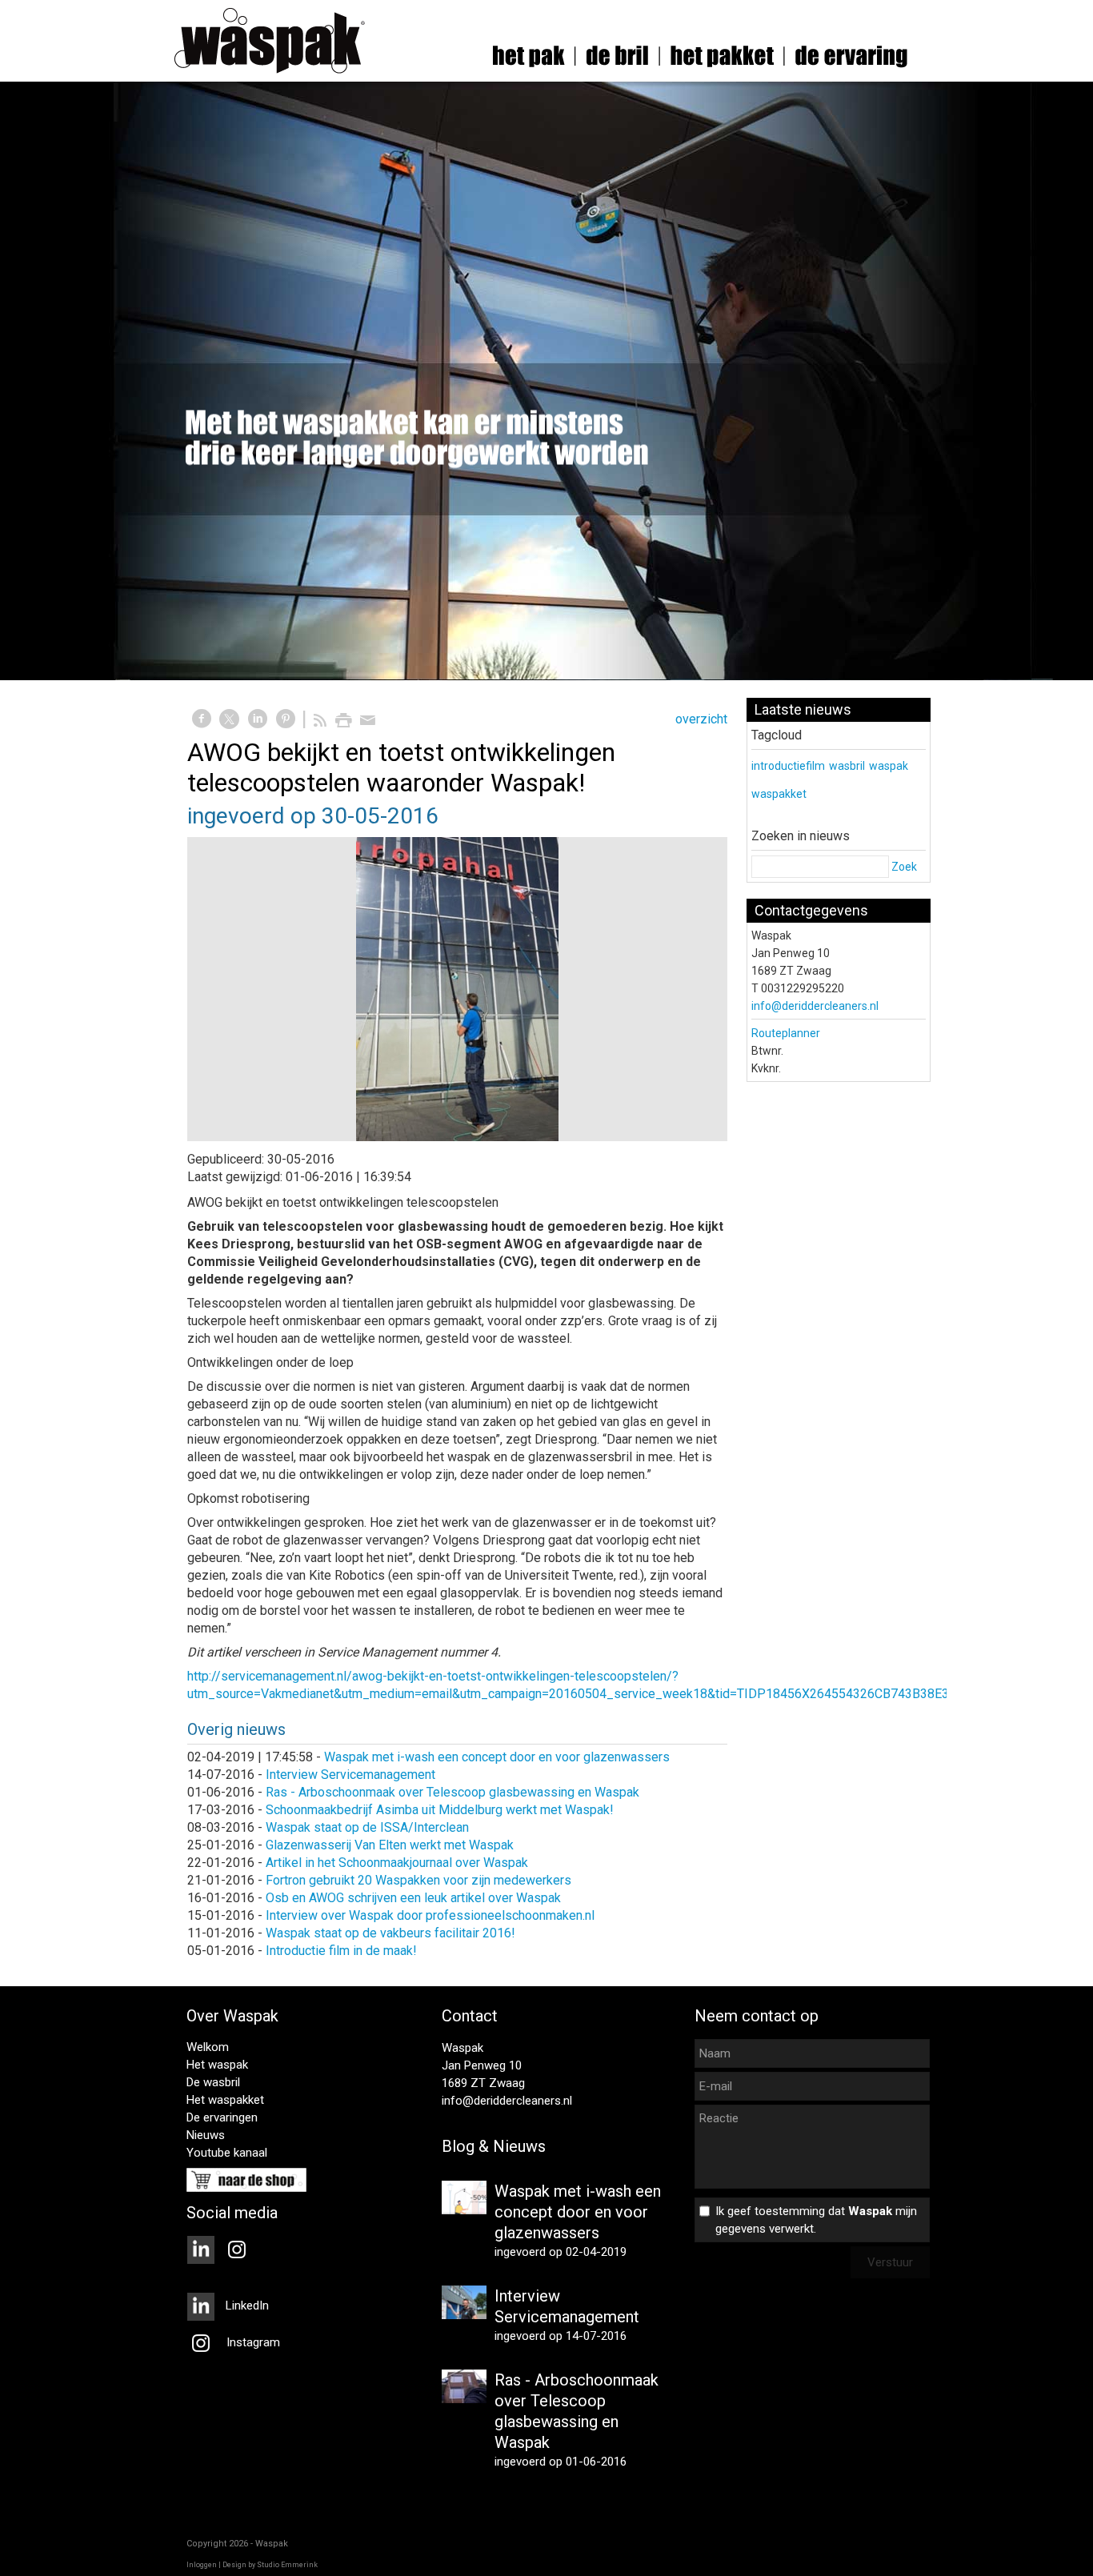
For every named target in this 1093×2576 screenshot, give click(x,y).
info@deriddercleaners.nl (815, 1006)
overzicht (701, 719)
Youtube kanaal (227, 2153)
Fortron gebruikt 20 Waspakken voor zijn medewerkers (418, 1880)
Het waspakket (225, 2100)
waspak (889, 766)
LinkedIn (246, 2306)
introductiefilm (788, 766)
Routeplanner (786, 1033)
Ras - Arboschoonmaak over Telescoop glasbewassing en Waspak (452, 1792)
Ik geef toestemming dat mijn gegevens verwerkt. (816, 2220)
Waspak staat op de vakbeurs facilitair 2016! (390, 1933)
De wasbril (213, 2082)
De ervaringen (222, 2117)
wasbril (847, 766)
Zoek (904, 867)
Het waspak (217, 2065)
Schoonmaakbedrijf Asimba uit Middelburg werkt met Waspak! (440, 1810)
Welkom (208, 2047)
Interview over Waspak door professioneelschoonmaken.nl (430, 1915)
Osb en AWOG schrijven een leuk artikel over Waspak (413, 1898)
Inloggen (202, 2565)
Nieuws (206, 2135)
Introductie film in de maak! (341, 1951)
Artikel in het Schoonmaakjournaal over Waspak (397, 1863)
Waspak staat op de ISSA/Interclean (367, 1827)
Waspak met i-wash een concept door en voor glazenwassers (497, 1757)
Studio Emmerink (287, 2565)
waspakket (779, 794)
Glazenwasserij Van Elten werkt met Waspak (390, 1845)
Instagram (252, 2342)
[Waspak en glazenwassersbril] (457, 989)
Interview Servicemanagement (350, 1775)
